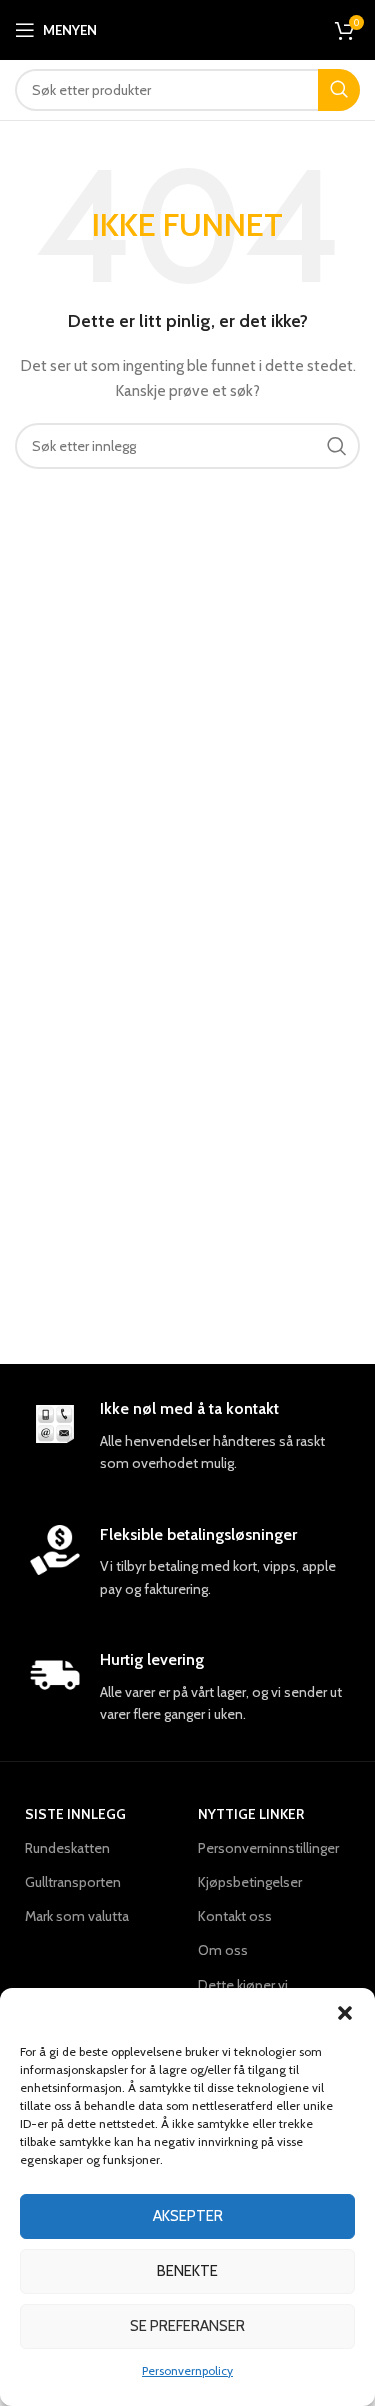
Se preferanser (187, 2326)
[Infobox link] (187, 1437)
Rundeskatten (67, 1848)
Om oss (223, 1950)
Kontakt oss (235, 1916)
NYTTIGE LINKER (251, 1814)
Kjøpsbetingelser (250, 1882)
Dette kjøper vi (243, 1985)
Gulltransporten (73, 1882)
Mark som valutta (77, 1916)
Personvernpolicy (187, 2370)
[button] (345, 2013)
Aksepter (188, 2216)
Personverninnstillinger (268, 1848)
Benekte (187, 2271)
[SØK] (339, 90)
